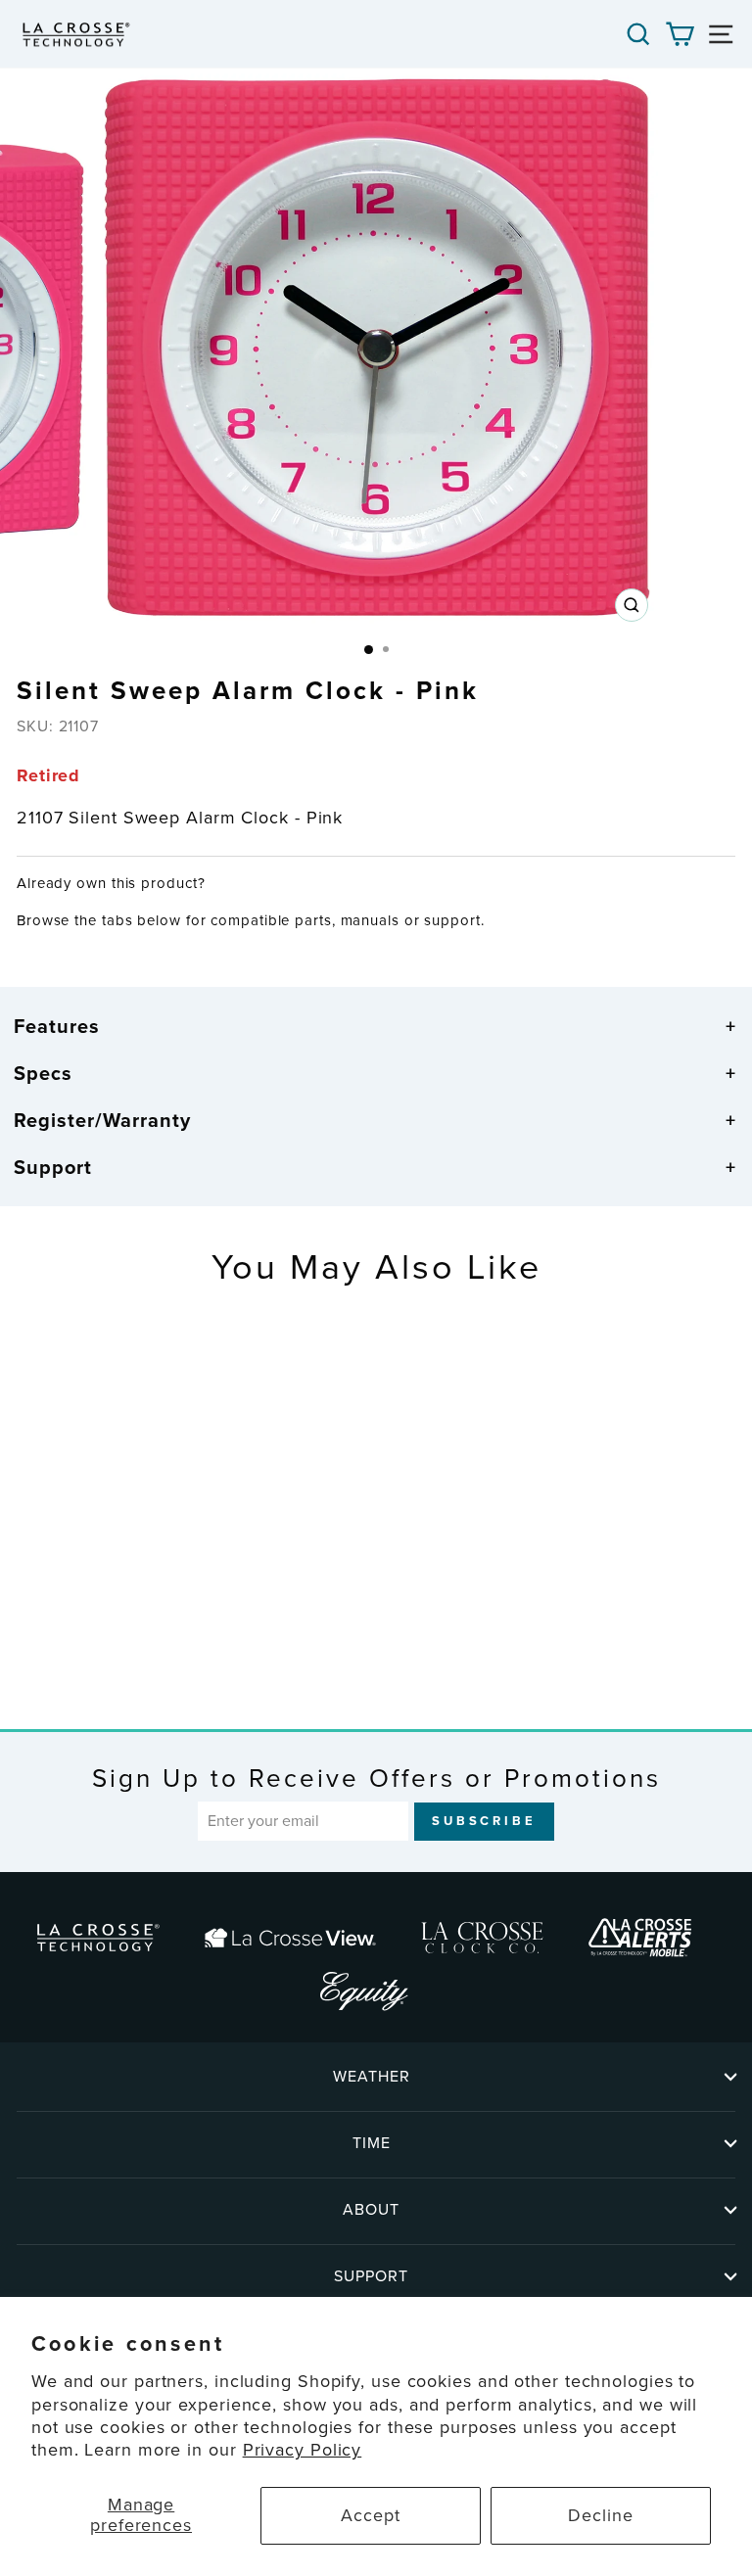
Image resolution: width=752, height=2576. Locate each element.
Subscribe (484, 1821)
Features (57, 1026)
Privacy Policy (303, 2450)
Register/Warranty (102, 1120)
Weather (372, 2076)
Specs (43, 1073)
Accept (370, 2515)
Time (372, 2143)
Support (53, 1167)
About (371, 2209)
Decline (600, 2515)
